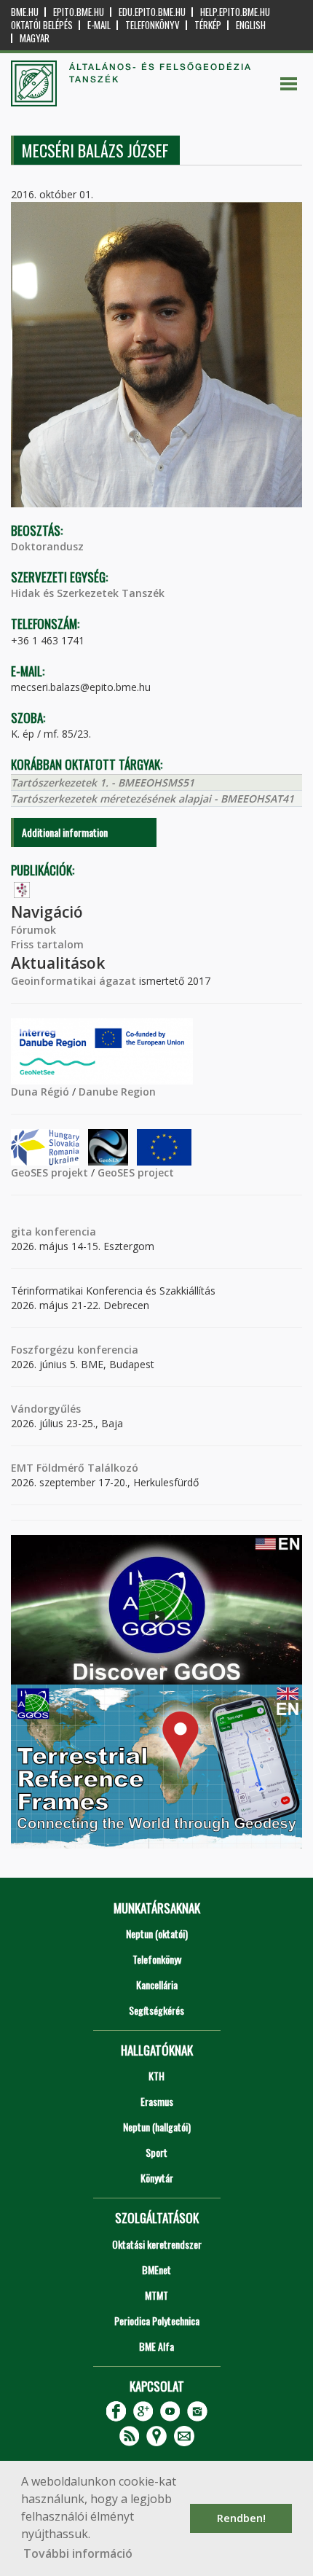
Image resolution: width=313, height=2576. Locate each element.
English (251, 25)
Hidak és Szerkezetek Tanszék (88, 593)
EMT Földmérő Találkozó (75, 1468)
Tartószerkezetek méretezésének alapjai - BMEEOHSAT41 (152, 799)
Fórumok (33, 930)
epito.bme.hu (79, 12)
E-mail (99, 25)
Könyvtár (157, 2178)
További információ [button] (78, 2553)
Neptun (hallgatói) (157, 2127)
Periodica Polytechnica (157, 2321)
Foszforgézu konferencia (75, 1350)
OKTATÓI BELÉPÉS (42, 25)
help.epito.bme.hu (235, 12)
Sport (156, 2152)
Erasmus (157, 2101)
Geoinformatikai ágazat (74, 981)
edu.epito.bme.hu (152, 12)
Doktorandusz (47, 546)
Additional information (65, 832)
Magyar (35, 38)
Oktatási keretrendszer (157, 2244)
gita (21, 1232)
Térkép (208, 25)
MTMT (156, 2295)
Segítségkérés (156, 2010)
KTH (156, 2076)
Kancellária (157, 1984)
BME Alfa (156, 2346)
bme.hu (25, 12)
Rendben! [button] (241, 2518)
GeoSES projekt (49, 1172)
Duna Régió (40, 1092)
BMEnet (156, 2269)
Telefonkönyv (152, 25)
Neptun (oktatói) (157, 1933)
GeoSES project (136, 1172)
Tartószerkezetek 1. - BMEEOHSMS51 (103, 782)
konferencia (64, 1232)
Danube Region (117, 1092)
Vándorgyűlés (46, 1409)
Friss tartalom (47, 944)
